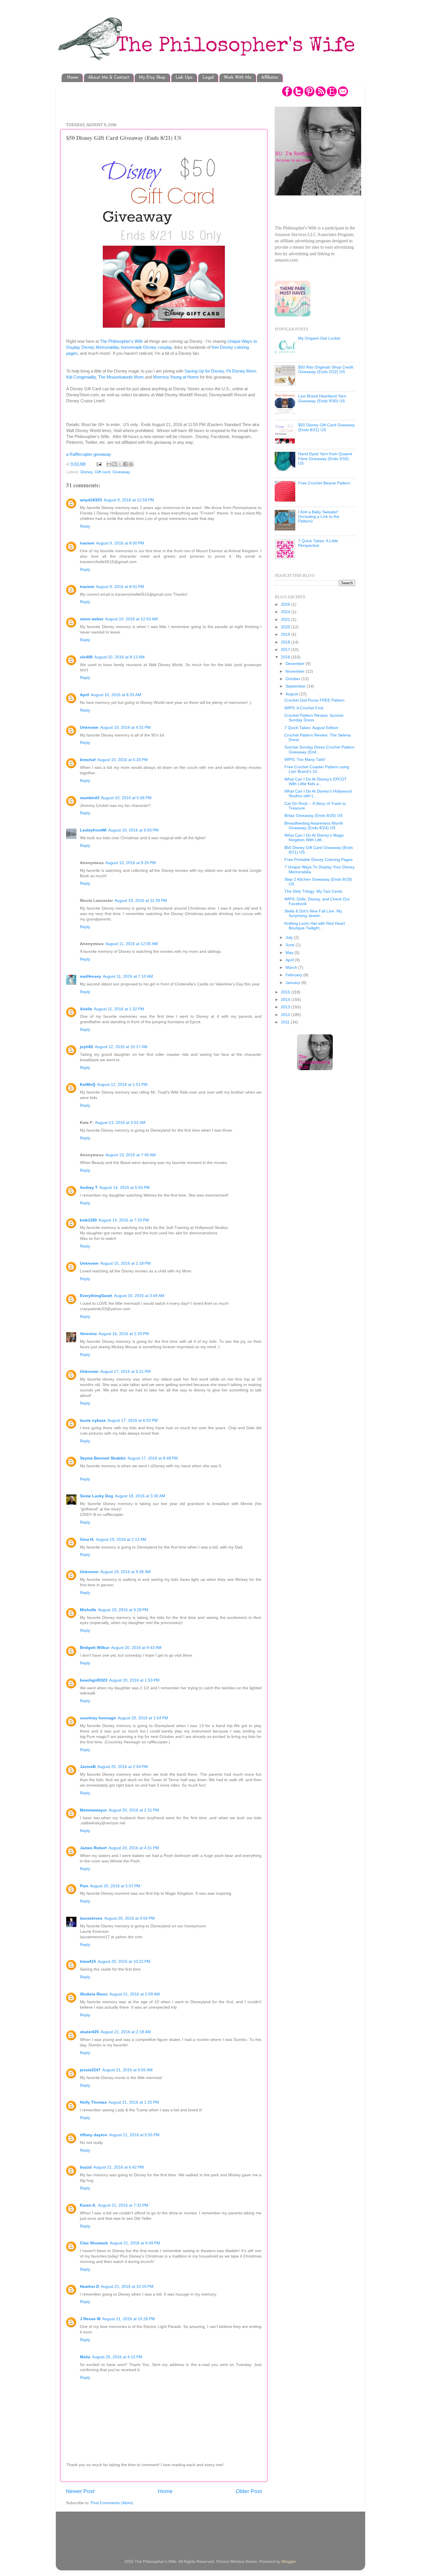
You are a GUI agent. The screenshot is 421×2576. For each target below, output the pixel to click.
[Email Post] (99, 464)
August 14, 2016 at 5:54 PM (125, 1188)
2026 (286, 604)
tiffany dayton (94, 2135)
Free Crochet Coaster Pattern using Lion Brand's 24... (317, 769)
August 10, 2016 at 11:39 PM (141, 901)
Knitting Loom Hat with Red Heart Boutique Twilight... (315, 926)
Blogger (289, 2562)
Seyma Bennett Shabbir (103, 1458)
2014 (286, 1000)
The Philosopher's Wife (121, 341)
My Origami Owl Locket (319, 338)
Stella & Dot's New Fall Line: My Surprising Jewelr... (313, 913)
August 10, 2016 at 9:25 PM (131, 863)
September (296, 686)
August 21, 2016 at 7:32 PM (123, 2205)
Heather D (89, 2287)
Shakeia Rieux (94, 1994)
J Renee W (90, 2319)
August (292, 694)
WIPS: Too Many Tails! (305, 760)
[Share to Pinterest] (131, 464)
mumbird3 (90, 798)
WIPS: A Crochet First (304, 708)
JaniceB (88, 1767)
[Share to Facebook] (125, 464)
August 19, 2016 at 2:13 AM (121, 1540)
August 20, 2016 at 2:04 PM (123, 1767)
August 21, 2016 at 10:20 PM (127, 2287)
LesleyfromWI (93, 830)
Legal (208, 78)
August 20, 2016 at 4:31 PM (134, 1848)
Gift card (103, 472)
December (296, 664)
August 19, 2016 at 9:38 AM (125, 1572)
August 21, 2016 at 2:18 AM (126, 2032)
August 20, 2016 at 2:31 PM (134, 1810)
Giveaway (121, 472)
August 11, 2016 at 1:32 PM (119, 1009)
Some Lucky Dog (97, 1496)
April (84, 695)
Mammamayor (93, 1810)
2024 (286, 612)
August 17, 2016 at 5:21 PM (125, 1372)
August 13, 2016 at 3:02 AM (120, 1123)
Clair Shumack (94, 2243)
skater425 (89, 2032)
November (296, 671)
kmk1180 (88, 1220)
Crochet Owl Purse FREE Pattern (314, 700)
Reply (85, 526)
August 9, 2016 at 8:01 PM (120, 587)
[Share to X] (120, 464)
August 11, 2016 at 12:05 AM (132, 944)
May (290, 953)
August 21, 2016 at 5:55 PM (134, 2135)
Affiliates (270, 78)
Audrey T (89, 1188)
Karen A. (88, 2205)
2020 (286, 627)
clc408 (86, 657)
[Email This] (109, 464)
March (292, 968)
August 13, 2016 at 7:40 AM (131, 1155)
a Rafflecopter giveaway (89, 454)
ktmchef (88, 760)
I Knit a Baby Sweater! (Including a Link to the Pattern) (319, 517)
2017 (286, 650)
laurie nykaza (93, 1420)
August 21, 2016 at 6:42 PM (119, 2167)
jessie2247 (90, 2070)
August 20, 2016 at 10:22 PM (124, 1962)
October (293, 679)
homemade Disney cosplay (146, 347)
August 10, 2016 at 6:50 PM (133, 830)
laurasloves (91, 1918)
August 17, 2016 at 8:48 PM (153, 1458)
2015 (286, 992)
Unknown (89, 727)
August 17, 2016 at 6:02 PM (133, 1420)
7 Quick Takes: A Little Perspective (318, 543)
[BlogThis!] (115, 464)
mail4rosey (91, 976)
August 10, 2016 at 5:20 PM (123, 760)
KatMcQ (88, 1085)
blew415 (88, 1962)
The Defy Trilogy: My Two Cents (313, 891)
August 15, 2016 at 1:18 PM (125, 1263)
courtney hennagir (98, 1718)
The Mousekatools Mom (121, 377)
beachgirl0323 (94, 1680)
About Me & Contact (109, 78)
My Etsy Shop (152, 78)
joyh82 (86, 1047)
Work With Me (238, 78)
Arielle (86, 1009)
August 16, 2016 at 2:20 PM (124, 1334)
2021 (286, 620)
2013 (286, 1007)
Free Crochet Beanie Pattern (324, 483)
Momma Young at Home (176, 377)
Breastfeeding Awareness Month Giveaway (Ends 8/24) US (314, 826)
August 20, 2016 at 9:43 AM (136, 1648)
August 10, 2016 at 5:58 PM (126, 798)
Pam (84, 1886)
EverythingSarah (96, 1296)
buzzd (86, 2167)
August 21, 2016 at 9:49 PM (135, 2243)
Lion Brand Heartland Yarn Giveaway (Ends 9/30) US (322, 398)
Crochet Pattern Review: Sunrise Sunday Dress (314, 718)
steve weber (92, 619)
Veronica (88, 1334)
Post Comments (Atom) (112, 2503)
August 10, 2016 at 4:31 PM (125, 727)
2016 (286, 657)
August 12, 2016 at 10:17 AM (121, 1047)
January (293, 983)
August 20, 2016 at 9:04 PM (129, 1918)
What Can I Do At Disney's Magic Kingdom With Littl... (314, 838)
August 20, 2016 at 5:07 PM (115, 1886)
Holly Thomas (93, 2102)
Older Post (249, 2491)
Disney (86, 472)
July (290, 937)
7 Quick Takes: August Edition (311, 728)
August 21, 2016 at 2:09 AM (135, 1994)
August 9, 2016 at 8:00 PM (120, 543)
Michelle (88, 1610)
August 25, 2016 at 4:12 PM (117, 2357)
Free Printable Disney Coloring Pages (318, 860)
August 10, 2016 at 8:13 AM (119, 657)
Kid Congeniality (81, 377)
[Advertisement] (170, 99)
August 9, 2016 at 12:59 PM (129, 500)
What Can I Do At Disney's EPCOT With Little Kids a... (316, 782)
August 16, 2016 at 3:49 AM (139, 1296)
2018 (286, 642)
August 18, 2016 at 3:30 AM (140, 1496)
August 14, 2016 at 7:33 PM (124, 1220)
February (294, 975)
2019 (286, 634)
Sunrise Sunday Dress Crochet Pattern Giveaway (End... (319, 750)
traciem (87, 543)
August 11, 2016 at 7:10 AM (128, 976)
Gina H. (87, 1540)
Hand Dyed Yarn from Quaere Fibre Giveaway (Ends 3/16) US (325, 459)
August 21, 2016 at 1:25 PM (134, 2102)
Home (73, 78)
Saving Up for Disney (204, 371)
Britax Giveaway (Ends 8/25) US (313, 816)
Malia (85, 2357)
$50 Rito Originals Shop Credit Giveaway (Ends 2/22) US (326, 370)
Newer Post (80, 2491)
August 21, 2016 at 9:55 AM (127, 2070)
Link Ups (184, 78)
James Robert (93, 1848)
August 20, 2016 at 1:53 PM (134, 1680)
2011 (286, 1022)
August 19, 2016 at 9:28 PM (123, 1610)
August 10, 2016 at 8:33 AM (116, 695)
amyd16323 (91, 500)
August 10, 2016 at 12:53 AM (131, 619)
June (291, 945)
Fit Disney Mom (241, 371)
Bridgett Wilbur (95, 1648)
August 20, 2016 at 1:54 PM (143, 1718)
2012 (286, 1015)
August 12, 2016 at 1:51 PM (122, 1085)
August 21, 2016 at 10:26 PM (129, 2319)
